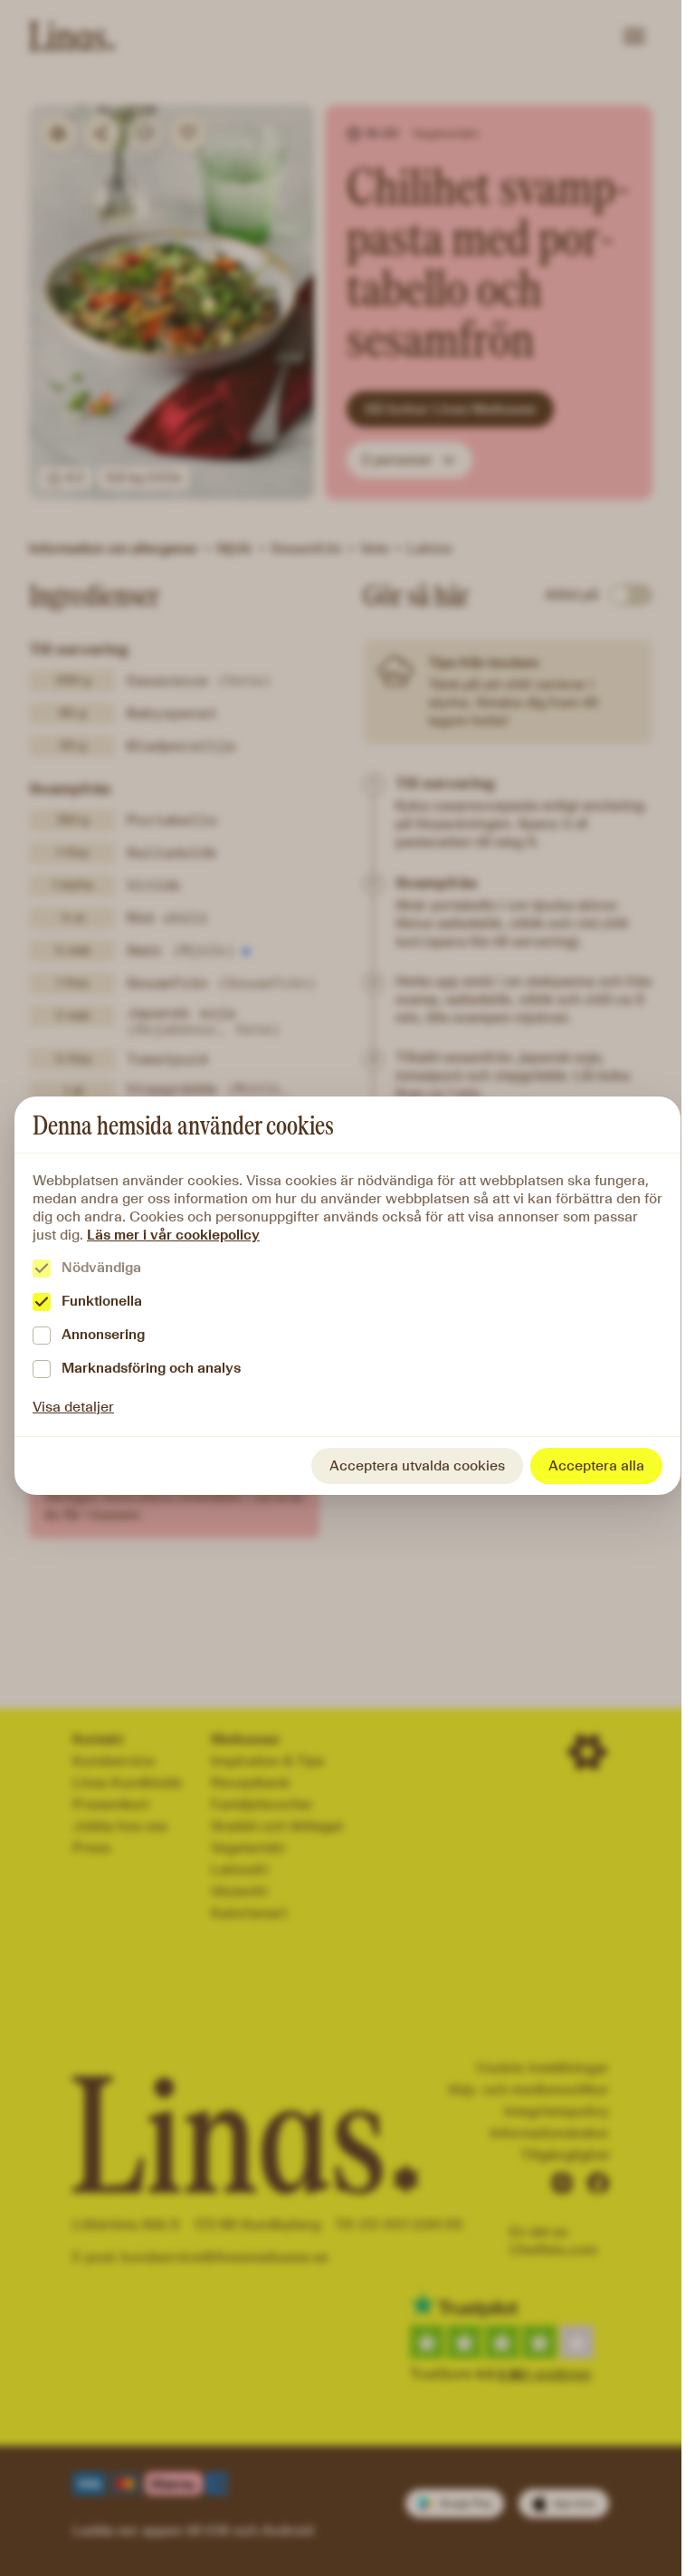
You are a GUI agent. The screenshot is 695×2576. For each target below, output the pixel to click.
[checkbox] (42, 1269)
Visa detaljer (73, 1407)
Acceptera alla (596, 1465)
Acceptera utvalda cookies (417, 1465)
